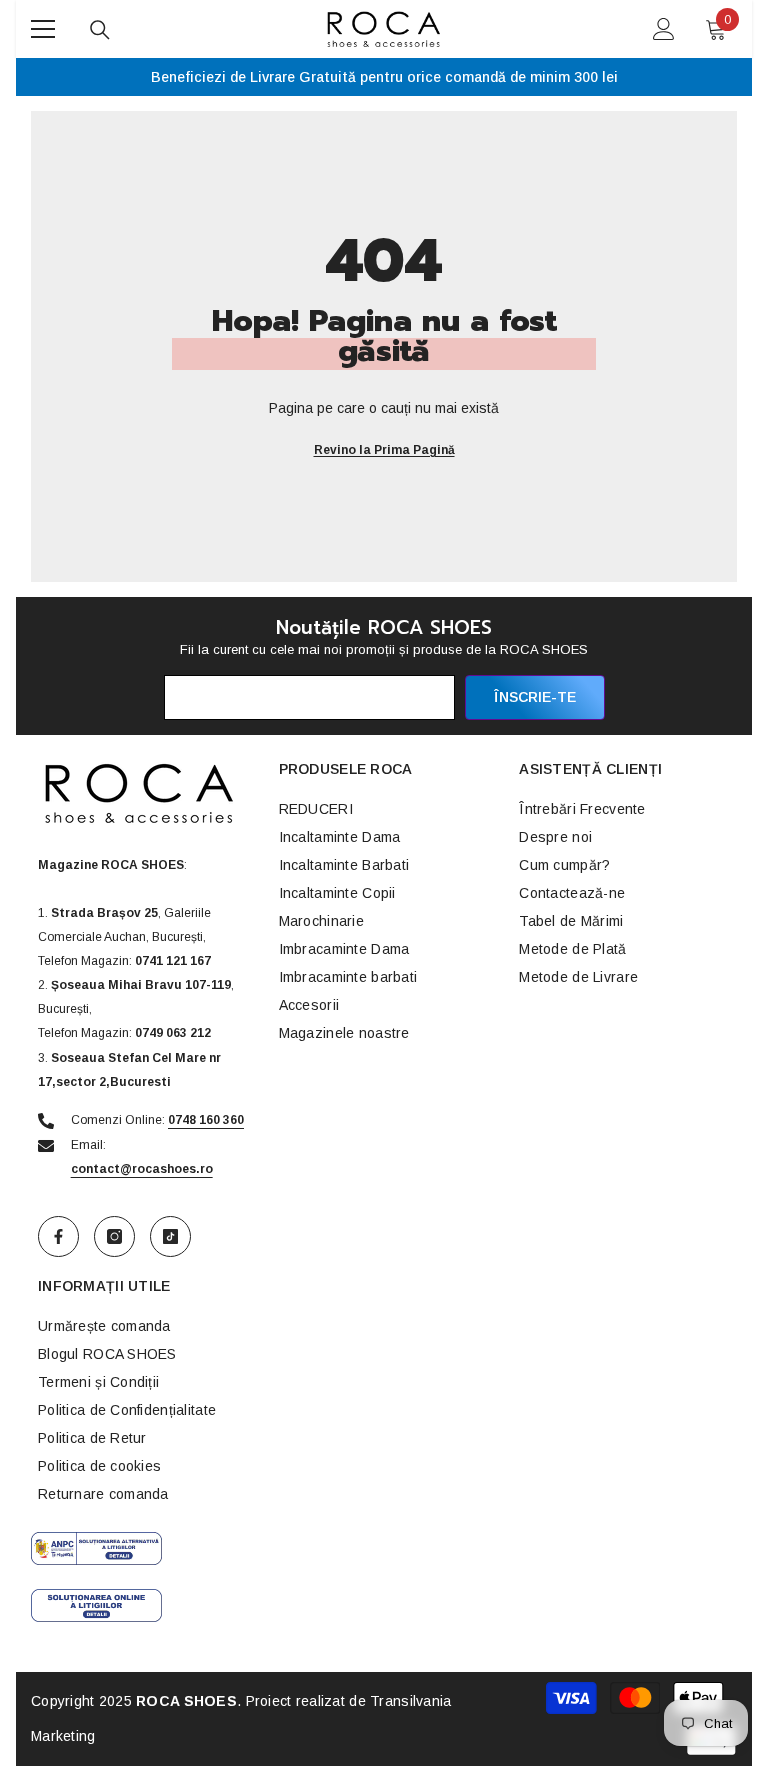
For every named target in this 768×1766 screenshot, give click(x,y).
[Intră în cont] (664, 29)
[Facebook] (58, 1236)
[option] (384, 77)
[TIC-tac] (170, 1236)
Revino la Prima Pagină (384, 450)
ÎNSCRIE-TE (535, 697)
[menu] (43, 29)
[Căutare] (100, 30)
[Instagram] (114, 1236)
